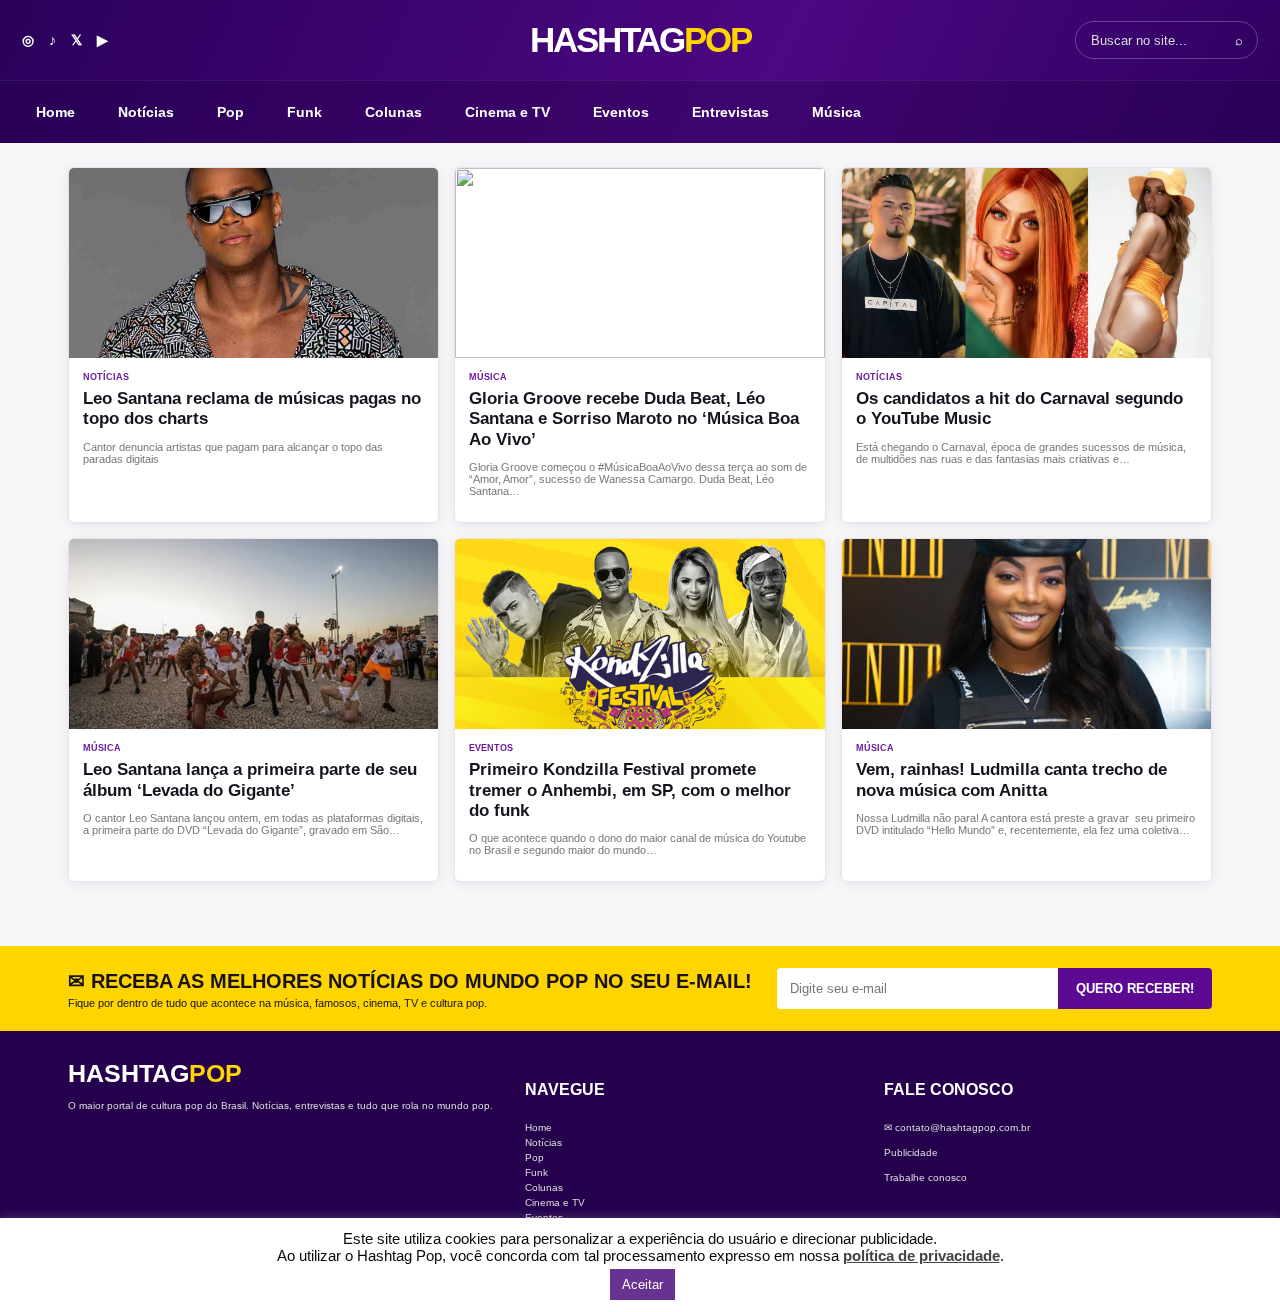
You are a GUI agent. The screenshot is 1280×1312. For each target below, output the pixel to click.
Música (836, 112)
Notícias (146, 112)
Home (55, 112)
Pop (230, 112)
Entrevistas (730, 112)
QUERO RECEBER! (1135, 988)
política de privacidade (921, 1255)
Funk (304, 112)
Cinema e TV (507, 112)
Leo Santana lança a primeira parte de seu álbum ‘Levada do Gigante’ (250, 779)
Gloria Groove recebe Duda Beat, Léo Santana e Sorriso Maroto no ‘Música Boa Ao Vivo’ (634, 419)
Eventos (621, 112)
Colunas (393, 112)
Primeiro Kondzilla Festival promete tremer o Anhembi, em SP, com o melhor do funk (630, 790)
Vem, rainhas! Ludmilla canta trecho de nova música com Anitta (1011, 779)
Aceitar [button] (642, 1284)
